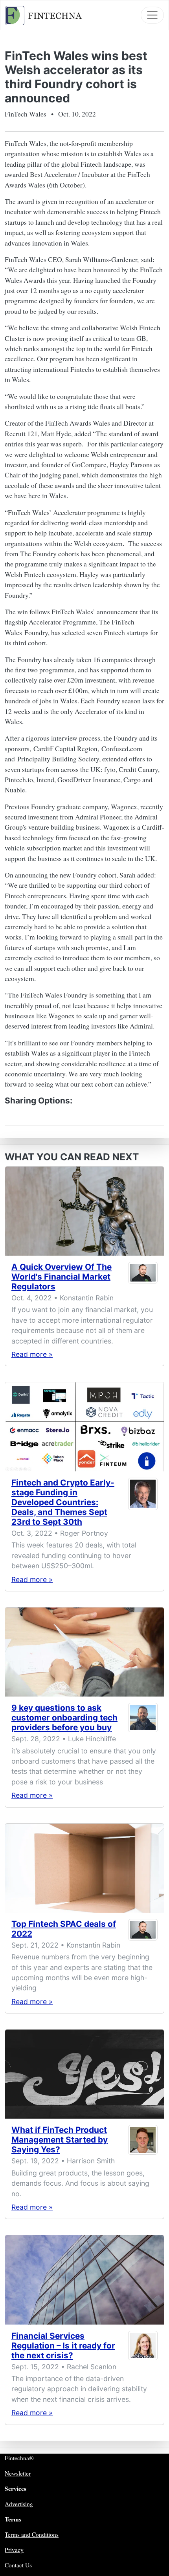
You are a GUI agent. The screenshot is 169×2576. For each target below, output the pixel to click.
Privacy (14, 2550)
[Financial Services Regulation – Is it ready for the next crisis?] (84, 2280)
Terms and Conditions (32, 2534)
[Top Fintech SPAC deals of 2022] (84, 1868)
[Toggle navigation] (152, 15)
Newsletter (18, 2473)
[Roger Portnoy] (143, 1504)
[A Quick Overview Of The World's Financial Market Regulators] (84, 1211)
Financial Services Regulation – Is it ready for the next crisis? (63, 2346)
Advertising (19, 2504)
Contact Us (18, 2565)
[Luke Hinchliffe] (143, 1719)
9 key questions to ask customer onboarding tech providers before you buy (64, 1718)
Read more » (32, 1354)
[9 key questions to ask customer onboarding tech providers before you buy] (84, 1652)
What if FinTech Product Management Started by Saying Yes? (60, 2140)
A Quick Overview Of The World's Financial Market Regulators (62, 1277)
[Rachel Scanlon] (143, 2347)
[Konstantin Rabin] (143, 1278)
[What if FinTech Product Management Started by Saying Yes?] (84, 2074)
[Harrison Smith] (143, 2141)
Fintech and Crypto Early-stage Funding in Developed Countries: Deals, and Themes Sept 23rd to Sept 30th (63, 1502)
